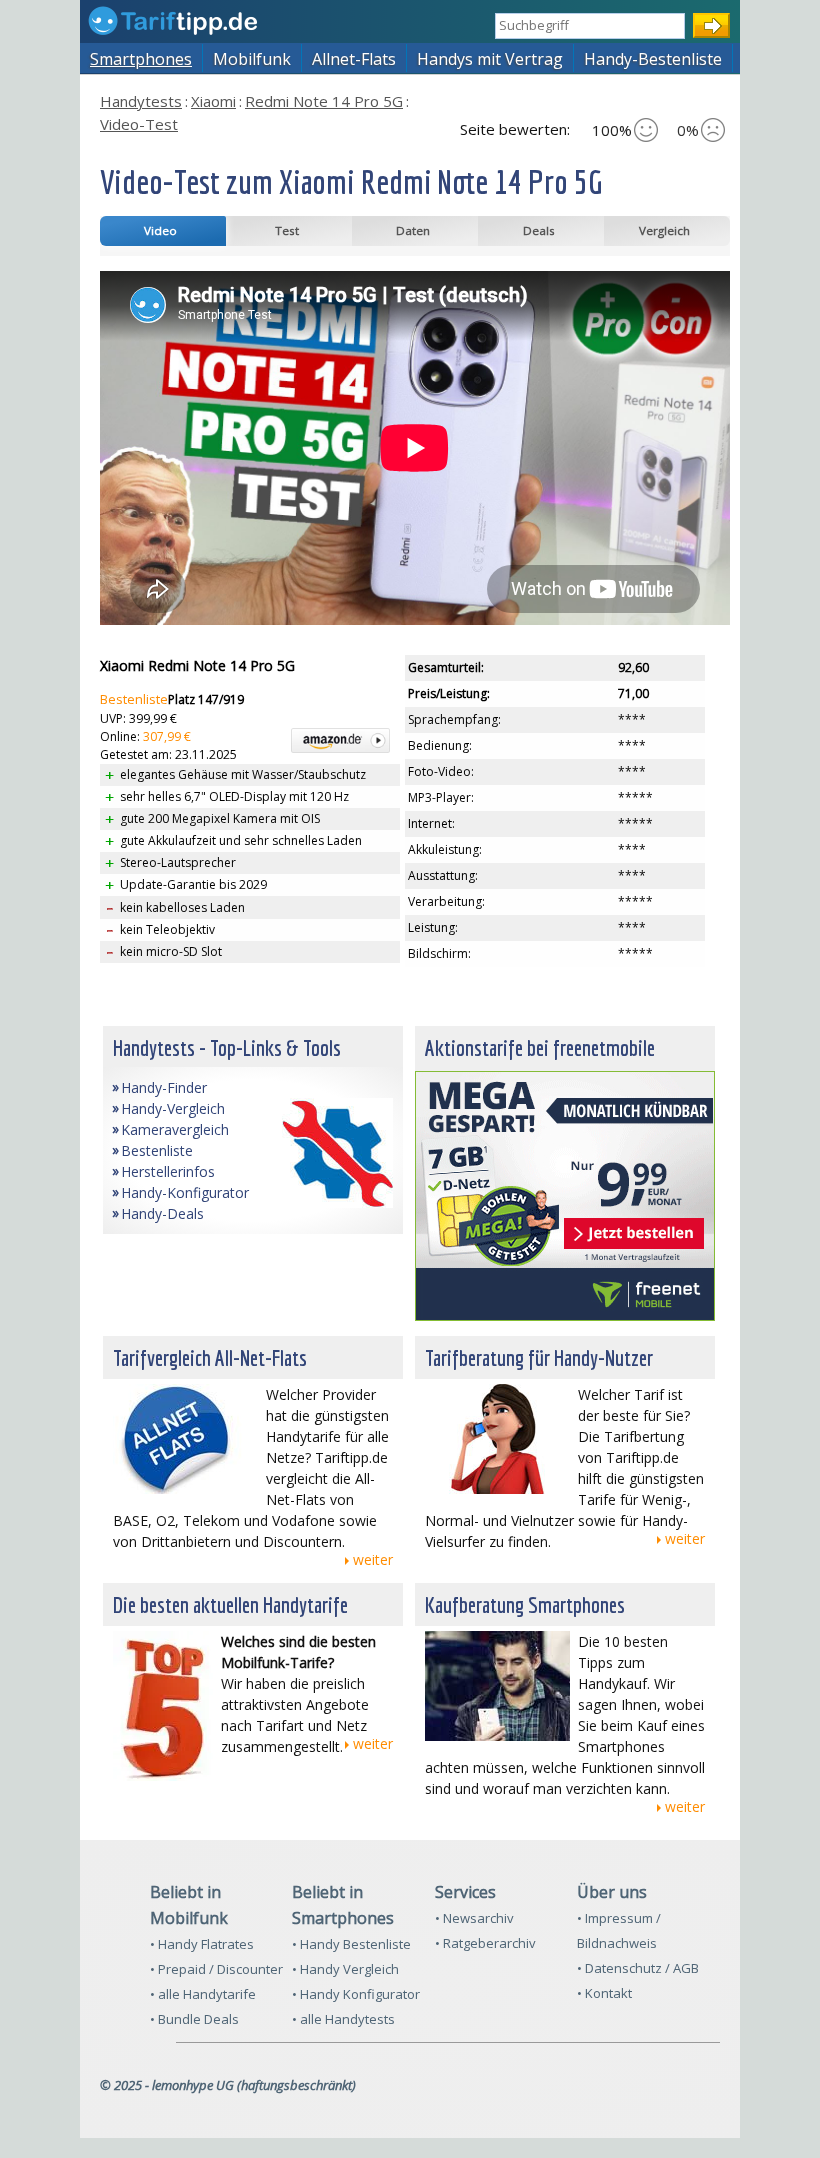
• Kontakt (604, 1993)
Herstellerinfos (168, 1171)
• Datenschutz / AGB (638, 1968)
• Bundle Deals (194, 2019)
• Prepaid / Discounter (216, 1969)
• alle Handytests (343, 2019)
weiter (373, 1559)
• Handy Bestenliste (351, 1944)
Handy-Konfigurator (185, 1192)
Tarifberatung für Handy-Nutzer (539, 1357)
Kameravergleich (175, 1129)
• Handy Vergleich (345, 1969)
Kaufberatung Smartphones (525, 1604)
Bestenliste (134, 699)
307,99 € (167, 736)
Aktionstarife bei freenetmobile (540, 1047)
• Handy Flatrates (202, 1944)
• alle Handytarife (203, 1994)
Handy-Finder (164, 1087)
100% (612, 130)
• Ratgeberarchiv (485, 1943)
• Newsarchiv (474, 1918)
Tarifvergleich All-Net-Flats (210, 1357)
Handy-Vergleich (173, 1108)
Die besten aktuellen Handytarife (230, 1604)
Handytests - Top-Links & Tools (227, 1047)
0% (688, 130)
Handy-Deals (162, 1213)
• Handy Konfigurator (356, 1994)
